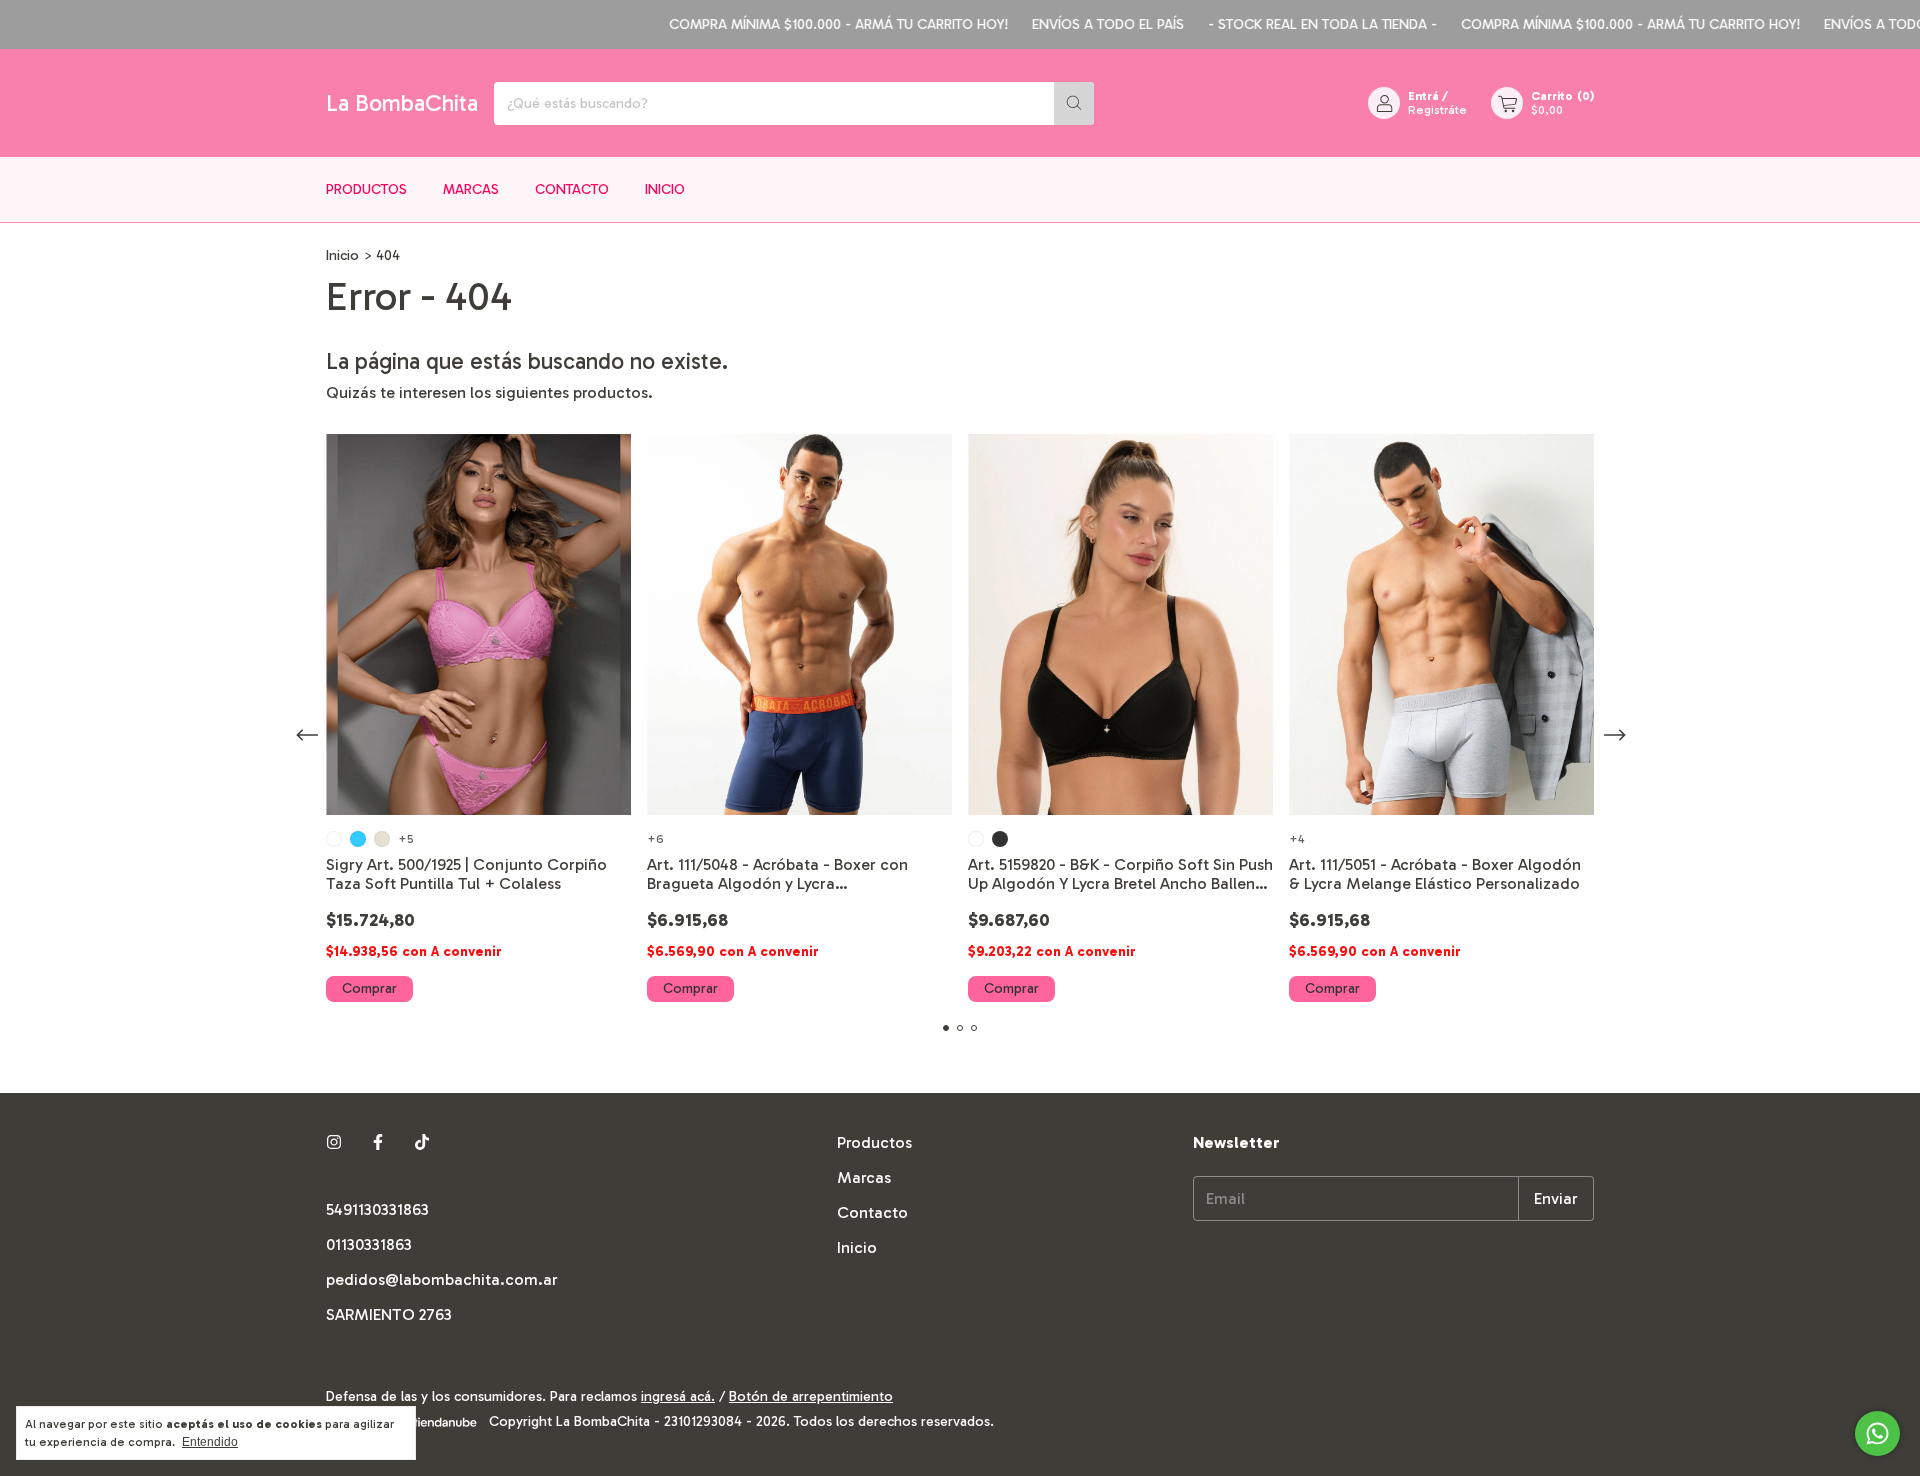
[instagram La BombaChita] (334, 1142)
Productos (366, 189)
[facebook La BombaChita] (378, 1142)
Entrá (1423, 96)
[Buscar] (1074, 103)
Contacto (572, 189)
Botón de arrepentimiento (811, 1396)
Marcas (471, 189)
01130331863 (369, 1244)
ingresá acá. (678, 1396)
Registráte (1437, 110)
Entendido (210, 1442)
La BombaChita (402, 103)
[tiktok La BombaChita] (422, 1142)
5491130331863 (377, 1209)
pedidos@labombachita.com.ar (442, 1279)
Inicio (665, 189)
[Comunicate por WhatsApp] (1877, 1433)
